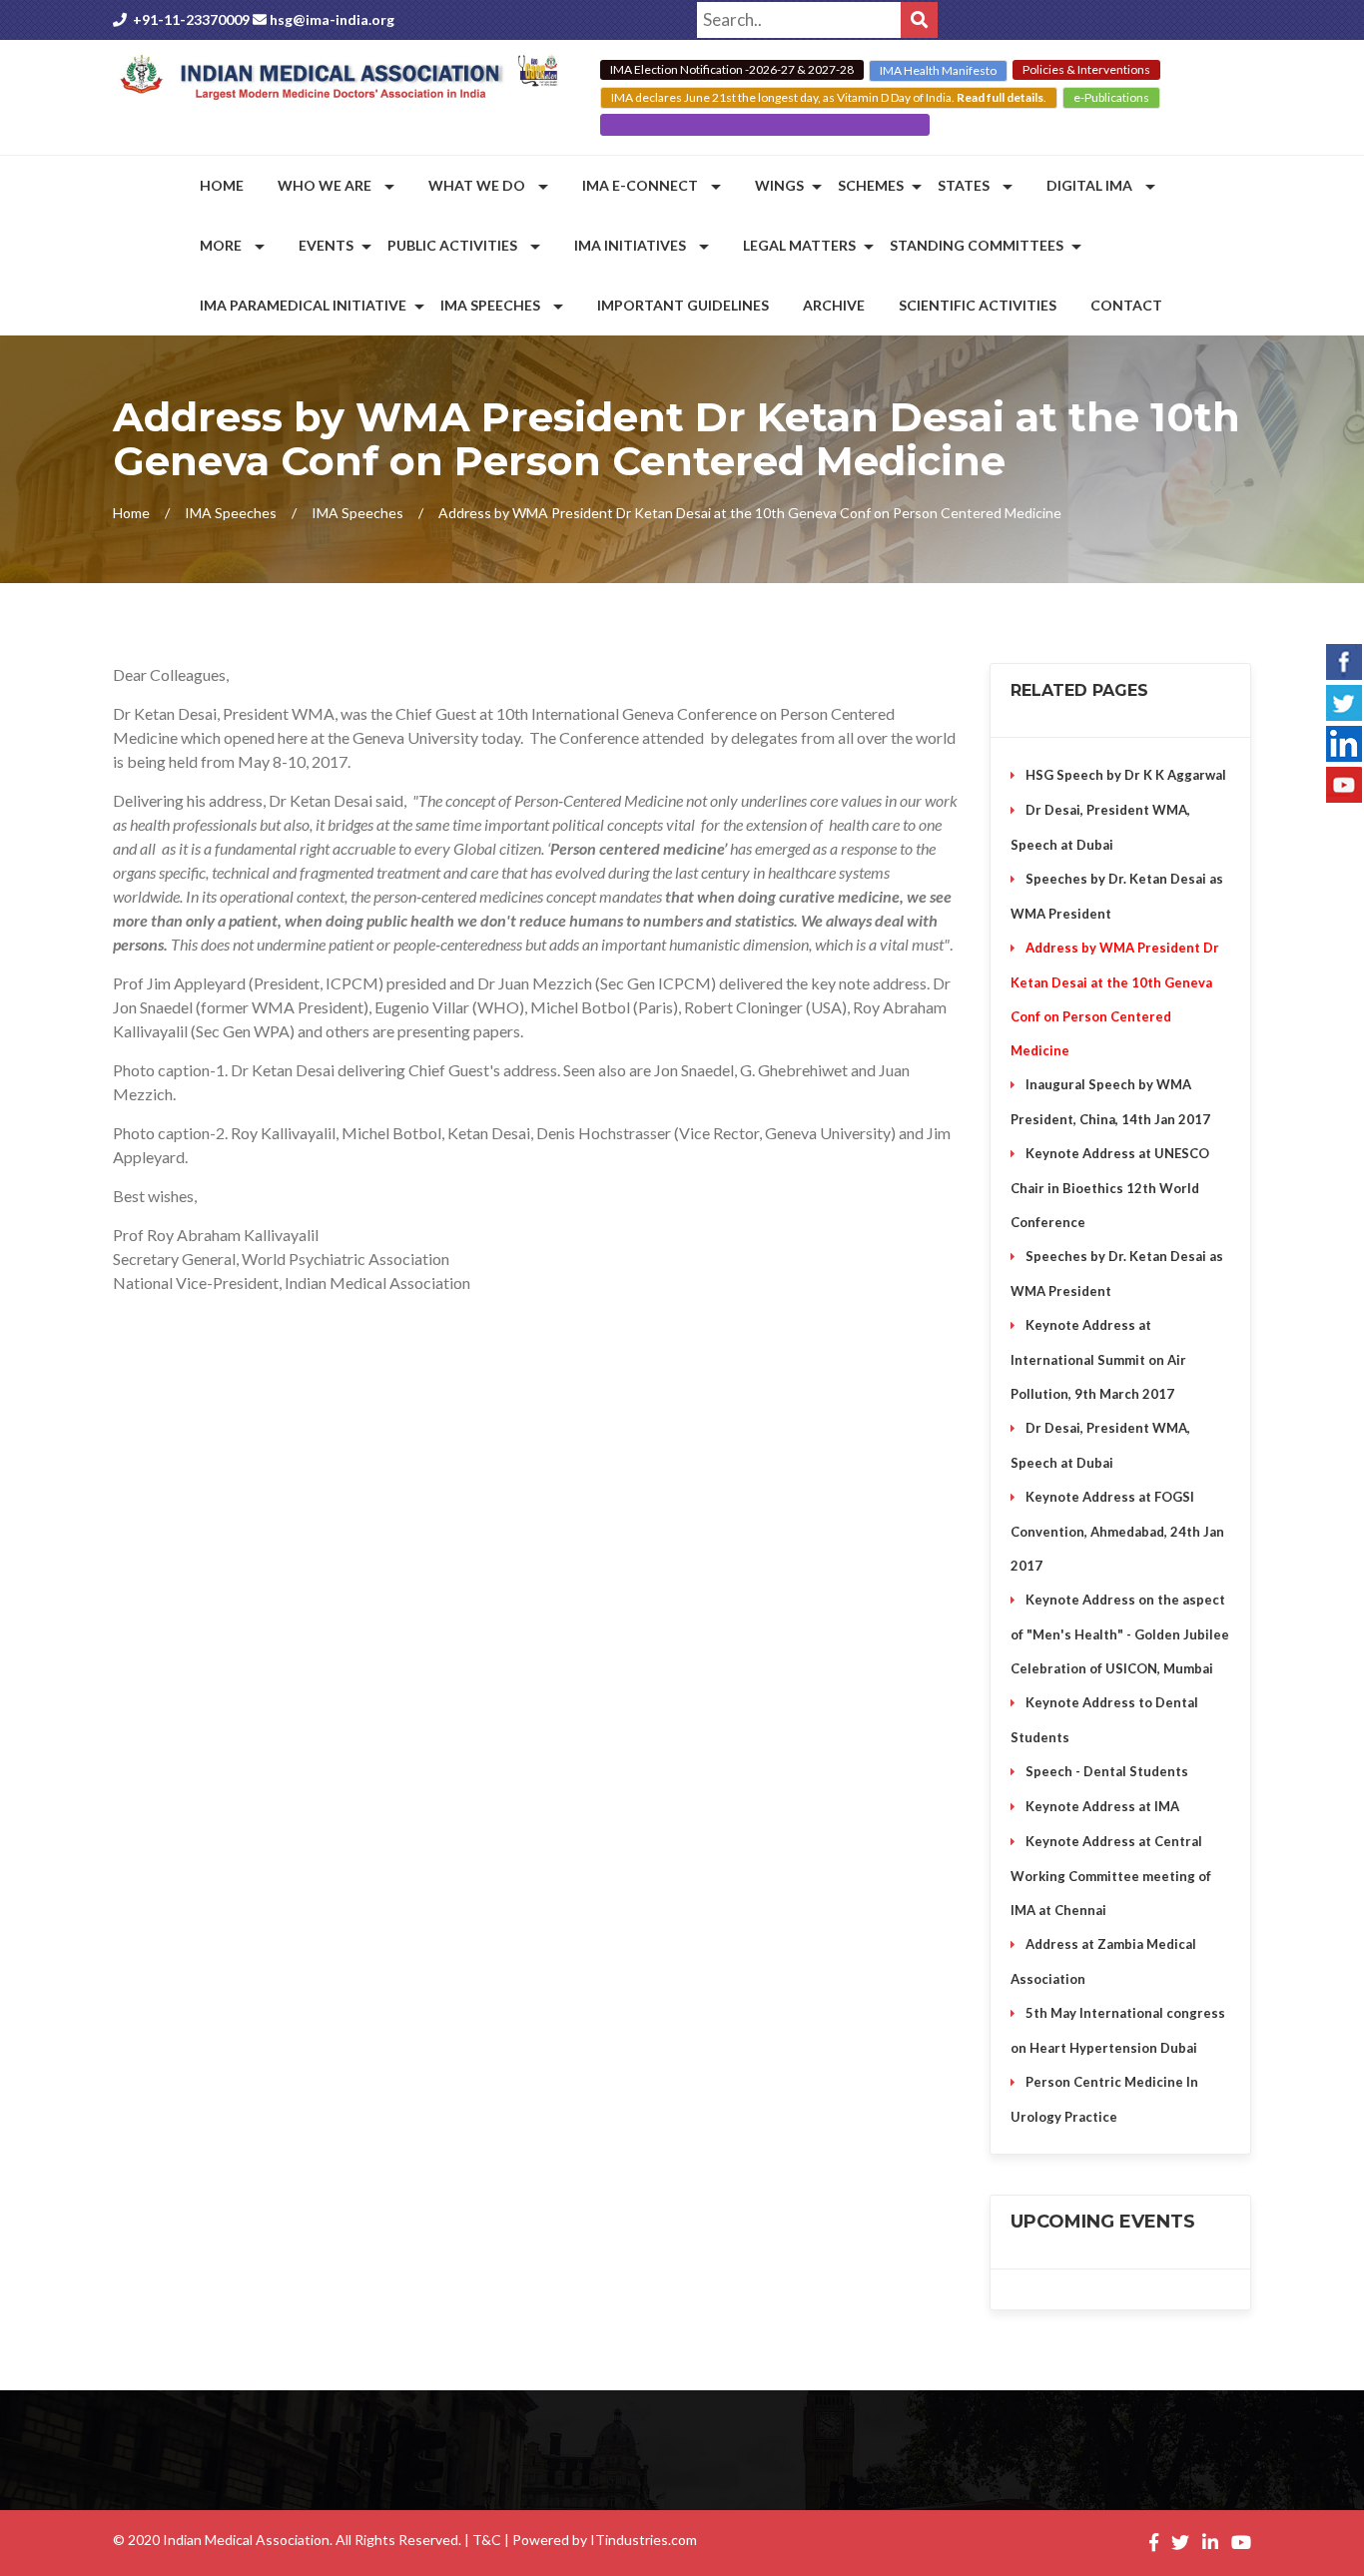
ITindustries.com (644, 2540)
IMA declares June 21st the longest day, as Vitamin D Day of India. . (829, 97)
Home (131, 513)
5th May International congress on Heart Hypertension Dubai (1118, 2030)
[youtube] (1344, 782)
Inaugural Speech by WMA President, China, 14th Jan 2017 (1110, 1102)
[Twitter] (1344, 700)
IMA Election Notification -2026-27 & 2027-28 (732, 69)
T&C (487, 2540)
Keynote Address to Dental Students (1104, 1720)
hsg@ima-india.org (332, 19)
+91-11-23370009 (191, 19)
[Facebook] (1344, 659)
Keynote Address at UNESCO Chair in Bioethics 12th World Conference (1110, 1188)
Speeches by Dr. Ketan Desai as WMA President (1117, 896)
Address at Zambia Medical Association (1103, 1961)
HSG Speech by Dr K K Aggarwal (1126, 775)
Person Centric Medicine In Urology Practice (1104, 2099)
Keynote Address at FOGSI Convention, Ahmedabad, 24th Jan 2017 (1117, 1531)
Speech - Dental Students (1107, 1771)
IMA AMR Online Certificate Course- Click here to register (765, 124)
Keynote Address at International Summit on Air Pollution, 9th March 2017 (1098, 1359)
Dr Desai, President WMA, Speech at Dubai (1100, 827)
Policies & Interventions (1086, 69)
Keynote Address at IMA (1102, 1806)
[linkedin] (1344, 741)
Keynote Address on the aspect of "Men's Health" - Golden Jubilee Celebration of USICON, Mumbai (1120, 1634)
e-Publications (1111, 97)
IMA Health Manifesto (938, 70)
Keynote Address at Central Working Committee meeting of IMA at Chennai (1111, 1876)
